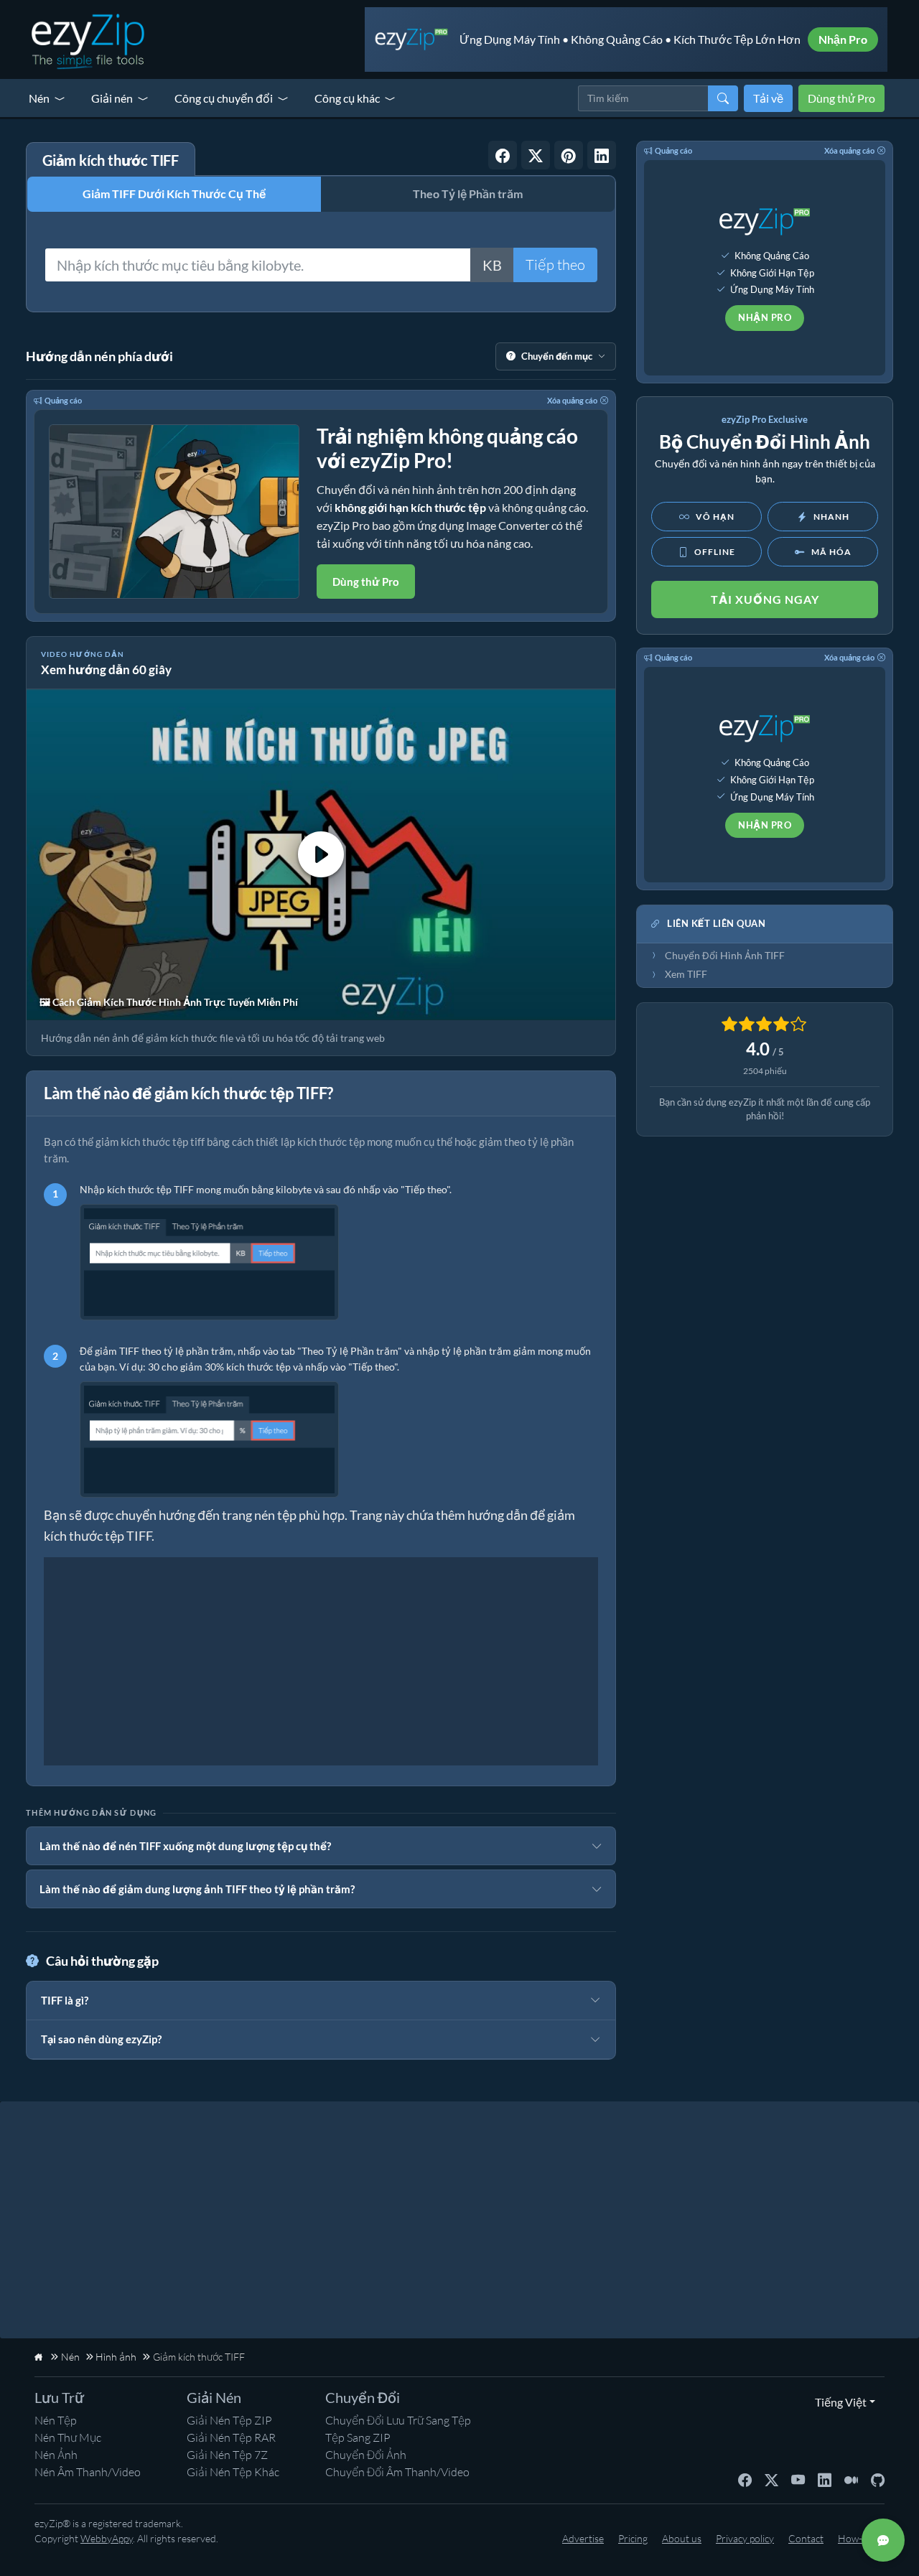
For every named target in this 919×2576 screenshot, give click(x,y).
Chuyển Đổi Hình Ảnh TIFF (725, 956)
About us (682, 2538)
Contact (806, 2538)
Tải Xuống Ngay (765, 599)
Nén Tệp (56, 2420)
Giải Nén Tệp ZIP (229, 2420)
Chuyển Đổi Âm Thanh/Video (397, 2472)
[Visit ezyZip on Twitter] (771, 2479)
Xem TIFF (686, 974)
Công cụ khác (347, 98)
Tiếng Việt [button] (838, 2402)
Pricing (633, 2538)
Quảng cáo (63, 400)
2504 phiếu (765, 1071)
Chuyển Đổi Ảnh (366, 2455)
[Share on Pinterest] (569, 155)
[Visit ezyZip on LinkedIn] (825, 2479)
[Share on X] (536, 155)
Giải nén (112, 98)
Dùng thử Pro (841, 98)
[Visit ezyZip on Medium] (851, 2479)
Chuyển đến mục (557, 356)
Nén (39, 98)
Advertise (583, 2538)
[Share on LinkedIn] (602, 155)
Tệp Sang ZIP (358, 2437)
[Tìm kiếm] (723, 98)
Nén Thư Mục (68, 2437)
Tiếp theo (555, 265)
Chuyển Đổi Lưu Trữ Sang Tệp (398, 2420)
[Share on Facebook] (503, 155)
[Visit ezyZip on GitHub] (878, 2479)
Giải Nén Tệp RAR (231, 2437)
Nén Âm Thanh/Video (88, 2472)
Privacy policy (745, 2538)
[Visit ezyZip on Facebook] (745, 2479)
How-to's (858, 2538)
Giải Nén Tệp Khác (233, 2472)
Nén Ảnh (56, 2455)
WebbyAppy (107, 2538)
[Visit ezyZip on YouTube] (798, 2479)
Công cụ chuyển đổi (224, 98)
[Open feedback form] (883, 2540)
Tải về (768, 98)
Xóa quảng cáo (572, 400)
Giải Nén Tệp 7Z (227, 2455)
